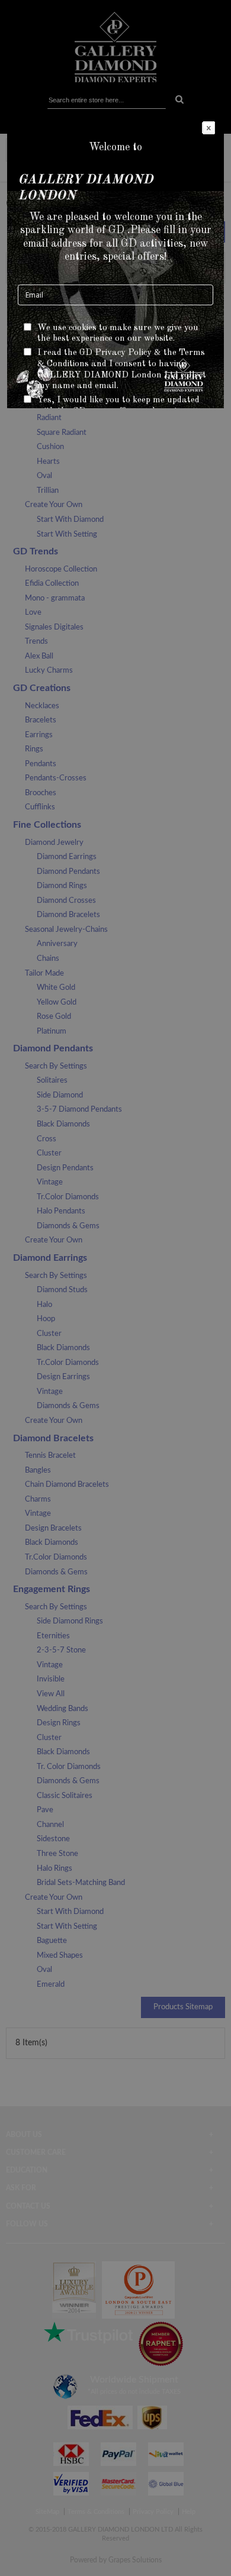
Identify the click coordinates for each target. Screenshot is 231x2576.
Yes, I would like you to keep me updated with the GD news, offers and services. (118, 406)
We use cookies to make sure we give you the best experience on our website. (118, 334)
